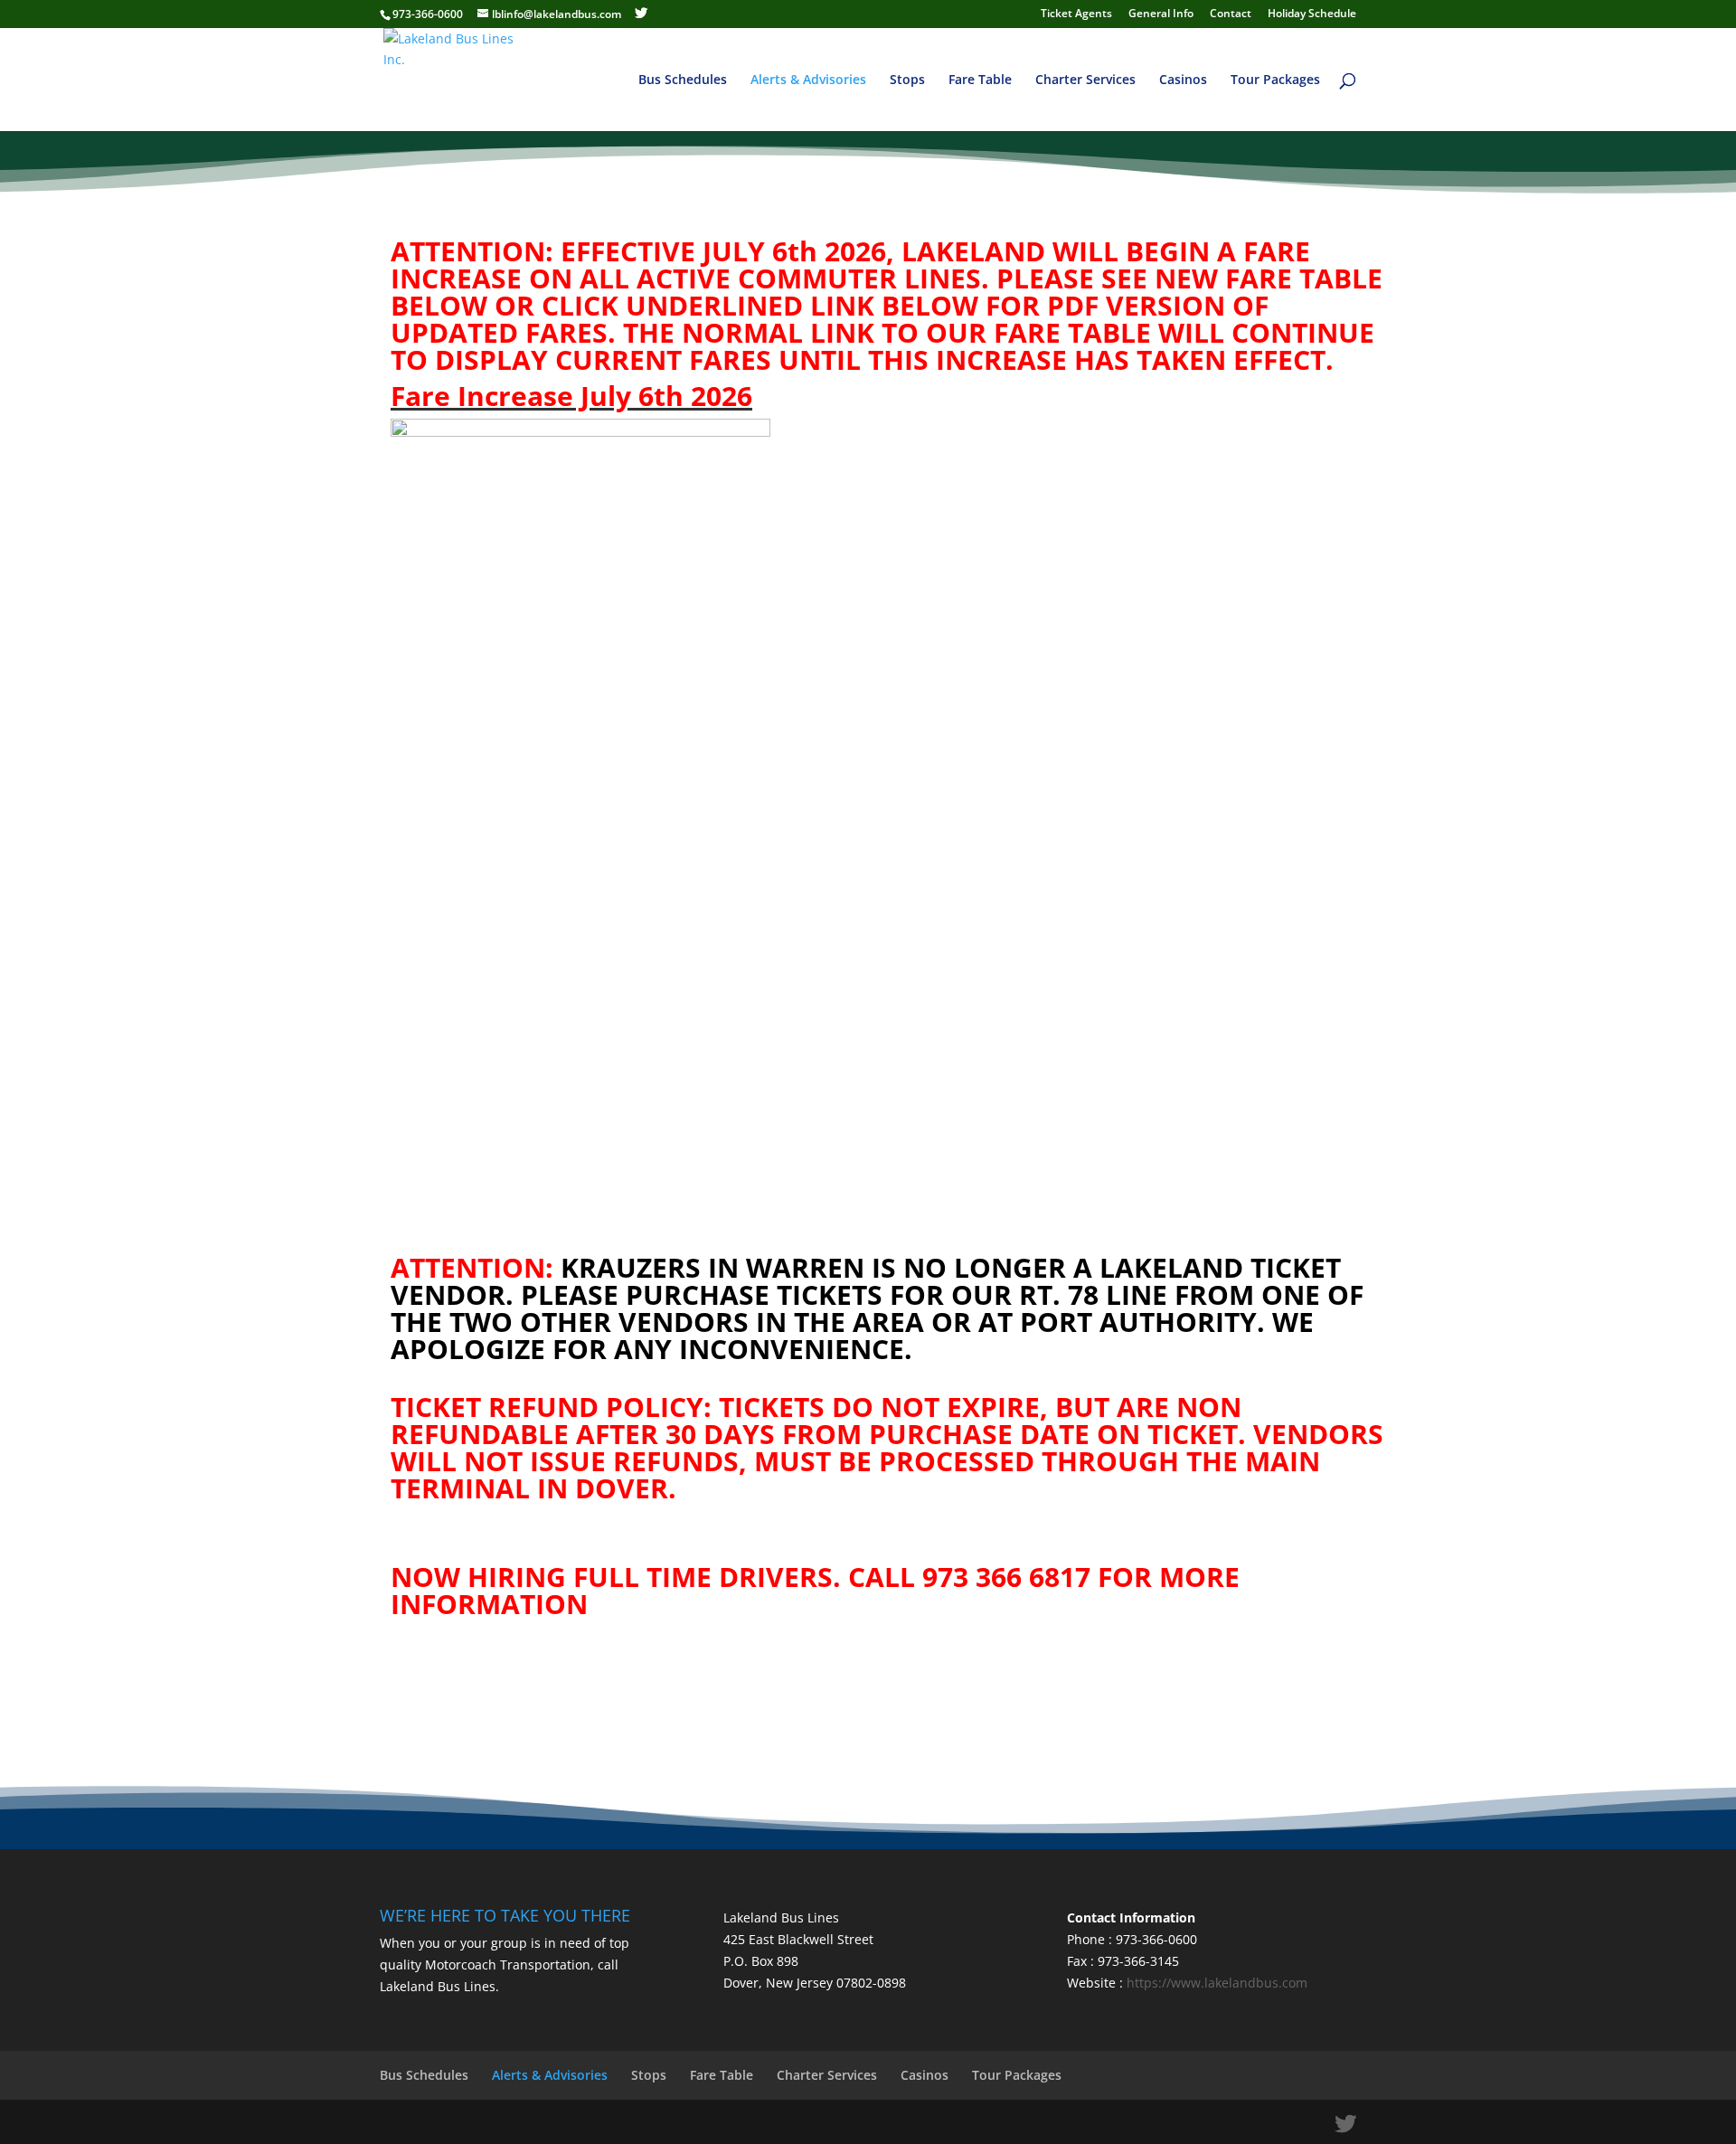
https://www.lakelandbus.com (1217, 1983)
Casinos (1183, 80)
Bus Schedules (683, 80)
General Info (1161, 14)
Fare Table (980, 80)
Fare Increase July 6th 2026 (571, 396)
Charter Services (1085, 80)
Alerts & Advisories (808, 80)
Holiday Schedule (1312, 14)
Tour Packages (1275, 80)
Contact (1231, 14)
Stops (907, 80)
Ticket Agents (1076, 14)
